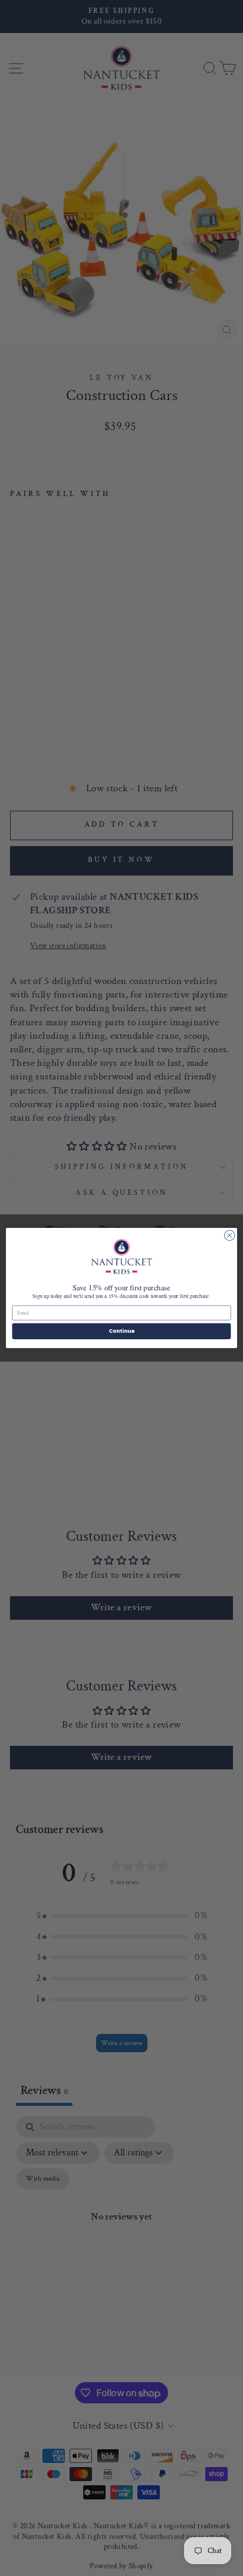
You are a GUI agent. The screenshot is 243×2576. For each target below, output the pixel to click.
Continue (121, 1331)
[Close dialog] (229, 1236)
